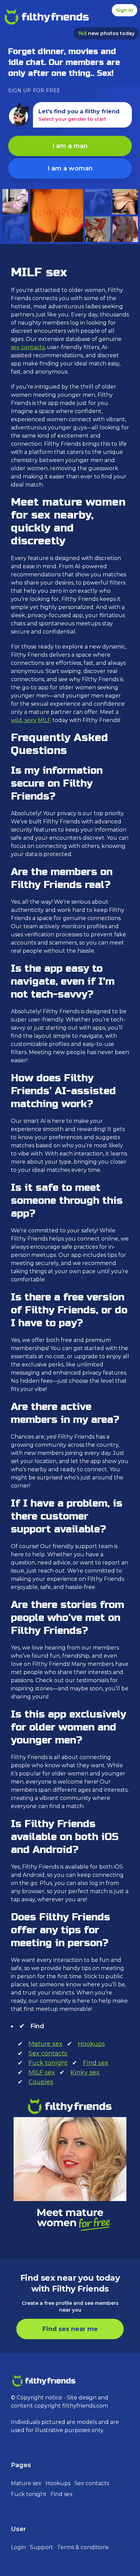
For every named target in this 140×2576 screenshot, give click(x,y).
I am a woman (70, 168)
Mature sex (46, 2044)
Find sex (96, 2063)
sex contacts (28, 347)
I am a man (70, 146)
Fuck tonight (48, 2063)
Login (18, 2547)
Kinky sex (85, 2072)
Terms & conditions (83, 2547)
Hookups (91, 2044)
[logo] (46, 18)
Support (41, 2547)
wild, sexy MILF (31, 720)
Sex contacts (48, 2053)
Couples (41, 2082)
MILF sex (42, 2072)
